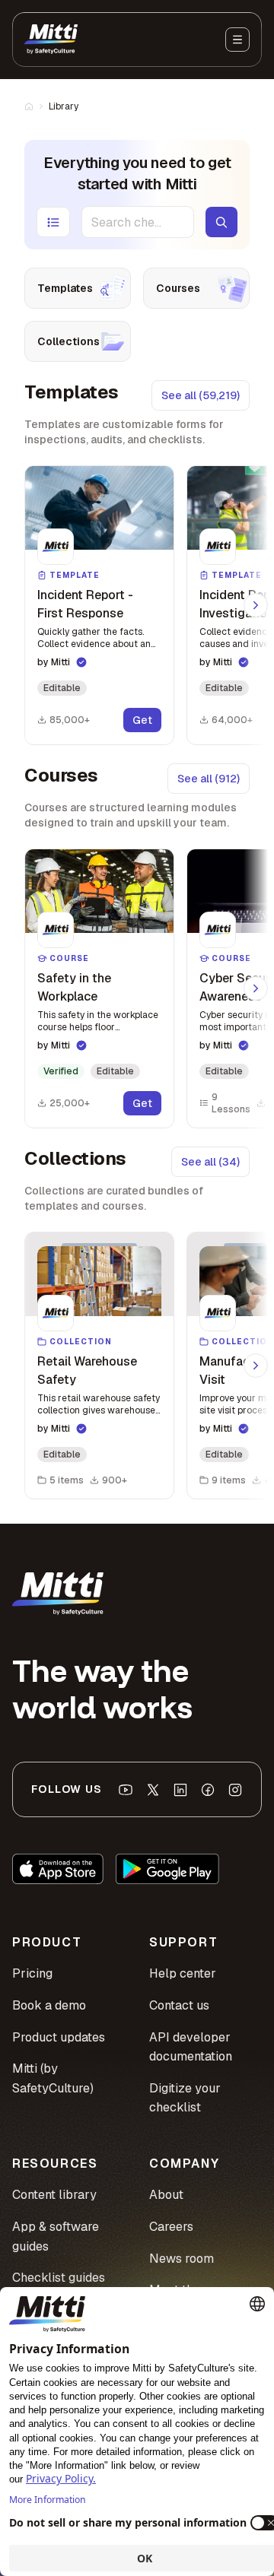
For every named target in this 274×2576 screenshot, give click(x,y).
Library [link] (64, 106)
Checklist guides (59, 2278)
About (166, 2195)
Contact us (179, 2005)
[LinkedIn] (180, 1790)
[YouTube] (126, 1790)
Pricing (32, 1973)
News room (182, 2259)
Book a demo (49, 2005)
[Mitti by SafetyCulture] (51, 40)
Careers (171, 2227)
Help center (183, 1973)
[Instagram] (235, 1790)
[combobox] (138, 222)
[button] (99, 605)
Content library (54, 2195)
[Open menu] (237, 40)
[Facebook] (208, 1790)
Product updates (59, 2037)
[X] (153, 1790)
